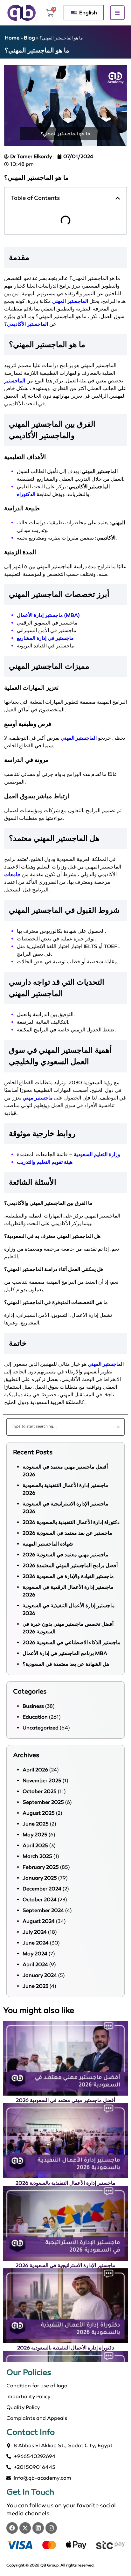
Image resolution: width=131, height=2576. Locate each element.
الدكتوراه (26, 494)
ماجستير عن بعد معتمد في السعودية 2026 (67, 1533)
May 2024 (35, 1954)
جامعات (12, 874)
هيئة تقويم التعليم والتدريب (45, 1162)
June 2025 (36, 1824)
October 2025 (40, 1791)
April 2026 (35, 1770)
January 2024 (40, 1975)
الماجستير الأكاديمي (28, 324)
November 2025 (42, 1780)
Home (12, 38)
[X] (25, 2528)
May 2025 (35, 1835)
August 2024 (39, 1921)
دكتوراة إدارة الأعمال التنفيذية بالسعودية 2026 (71, 1522)
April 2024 (35, 1964)
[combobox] (65, 1427)
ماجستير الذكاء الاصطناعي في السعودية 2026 (72, 1642)
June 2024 (36, 1943)
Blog (29, 38)
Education (35, 1717)
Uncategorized (41, 1728)
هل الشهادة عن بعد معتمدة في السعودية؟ (66, 1664)
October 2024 (40, 1899)
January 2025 (40, 1878)
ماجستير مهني (38, 1098)
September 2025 (43, 1802)
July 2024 (35, 1932)
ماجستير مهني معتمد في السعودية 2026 (65, 1555)
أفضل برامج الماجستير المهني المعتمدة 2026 (70, 1565)
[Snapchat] (51, 2528)
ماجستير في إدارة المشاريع (45, 638)
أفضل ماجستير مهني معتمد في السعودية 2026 (65, 2100)
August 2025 (39, 1813)
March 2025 (37, 1856)
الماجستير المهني (70, 301)
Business (33, 1706)
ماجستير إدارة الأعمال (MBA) (48, 615)
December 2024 (42, 1889)
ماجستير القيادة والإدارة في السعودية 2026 (68, 1576)
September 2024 (43, 1910)
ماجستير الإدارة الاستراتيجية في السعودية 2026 (65, 2265)
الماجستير (15, 381)
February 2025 (41, 1867)
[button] (118, 198)
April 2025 (35, 1845)
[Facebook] (12, 2528)
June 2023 (35, 1986)
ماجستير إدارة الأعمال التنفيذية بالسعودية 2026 (65, 2183)
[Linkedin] (38, 2528)
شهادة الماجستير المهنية (48, 1544)
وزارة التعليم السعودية (97, 1154)
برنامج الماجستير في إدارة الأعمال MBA (65, 1653)
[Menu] (117, 13)
